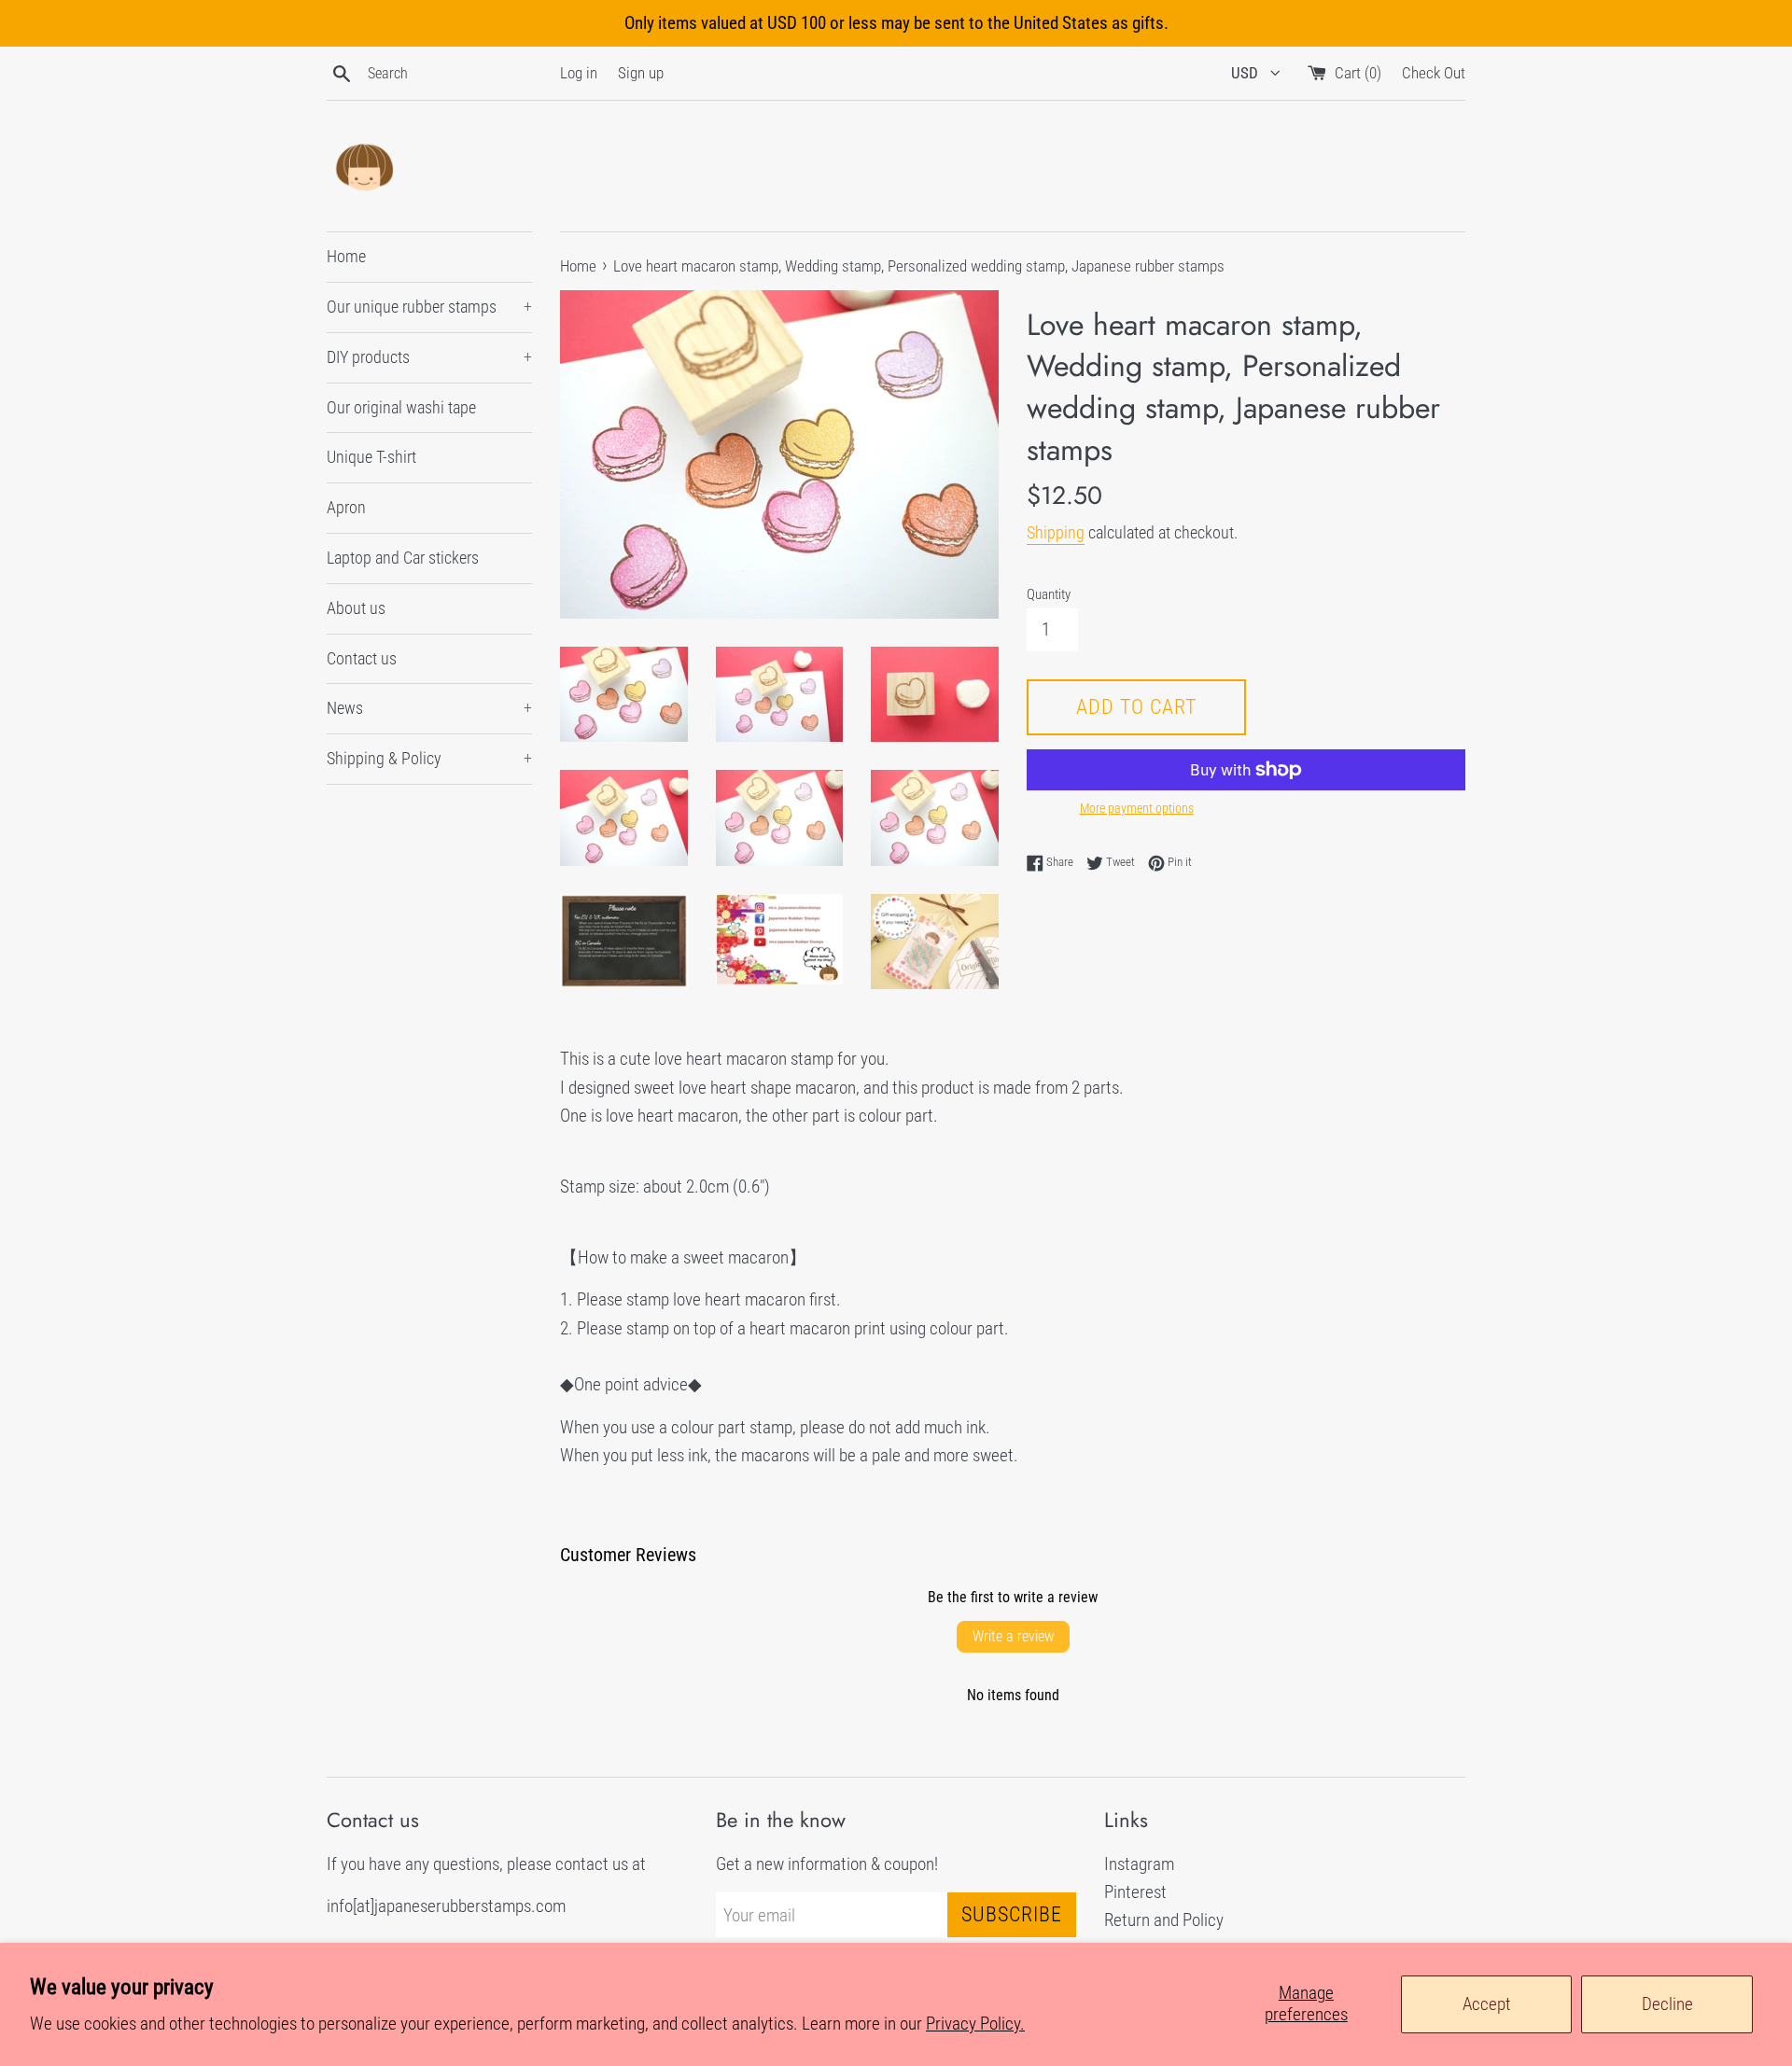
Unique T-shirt (371, 457)
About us (356, 608)
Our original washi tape (401, 407)
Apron (346, 507)
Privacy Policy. (975, 2024)
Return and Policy (1164, 1920)
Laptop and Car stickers (403, 558)
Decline (1667, 2004)
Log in (579, 73)
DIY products (429, 357)
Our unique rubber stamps (429, 307)
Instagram (1139, 1864)
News (429, 708)
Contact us (362, 658)
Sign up (641, 73)
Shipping (1056, 532)
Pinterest (1135, 1892)
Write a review (1013, 1636)
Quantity (1049, 594)
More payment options (1137, 808)
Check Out (1434, 73)
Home (346, 256)
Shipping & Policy (429, 758)
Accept (1487, 2004)
